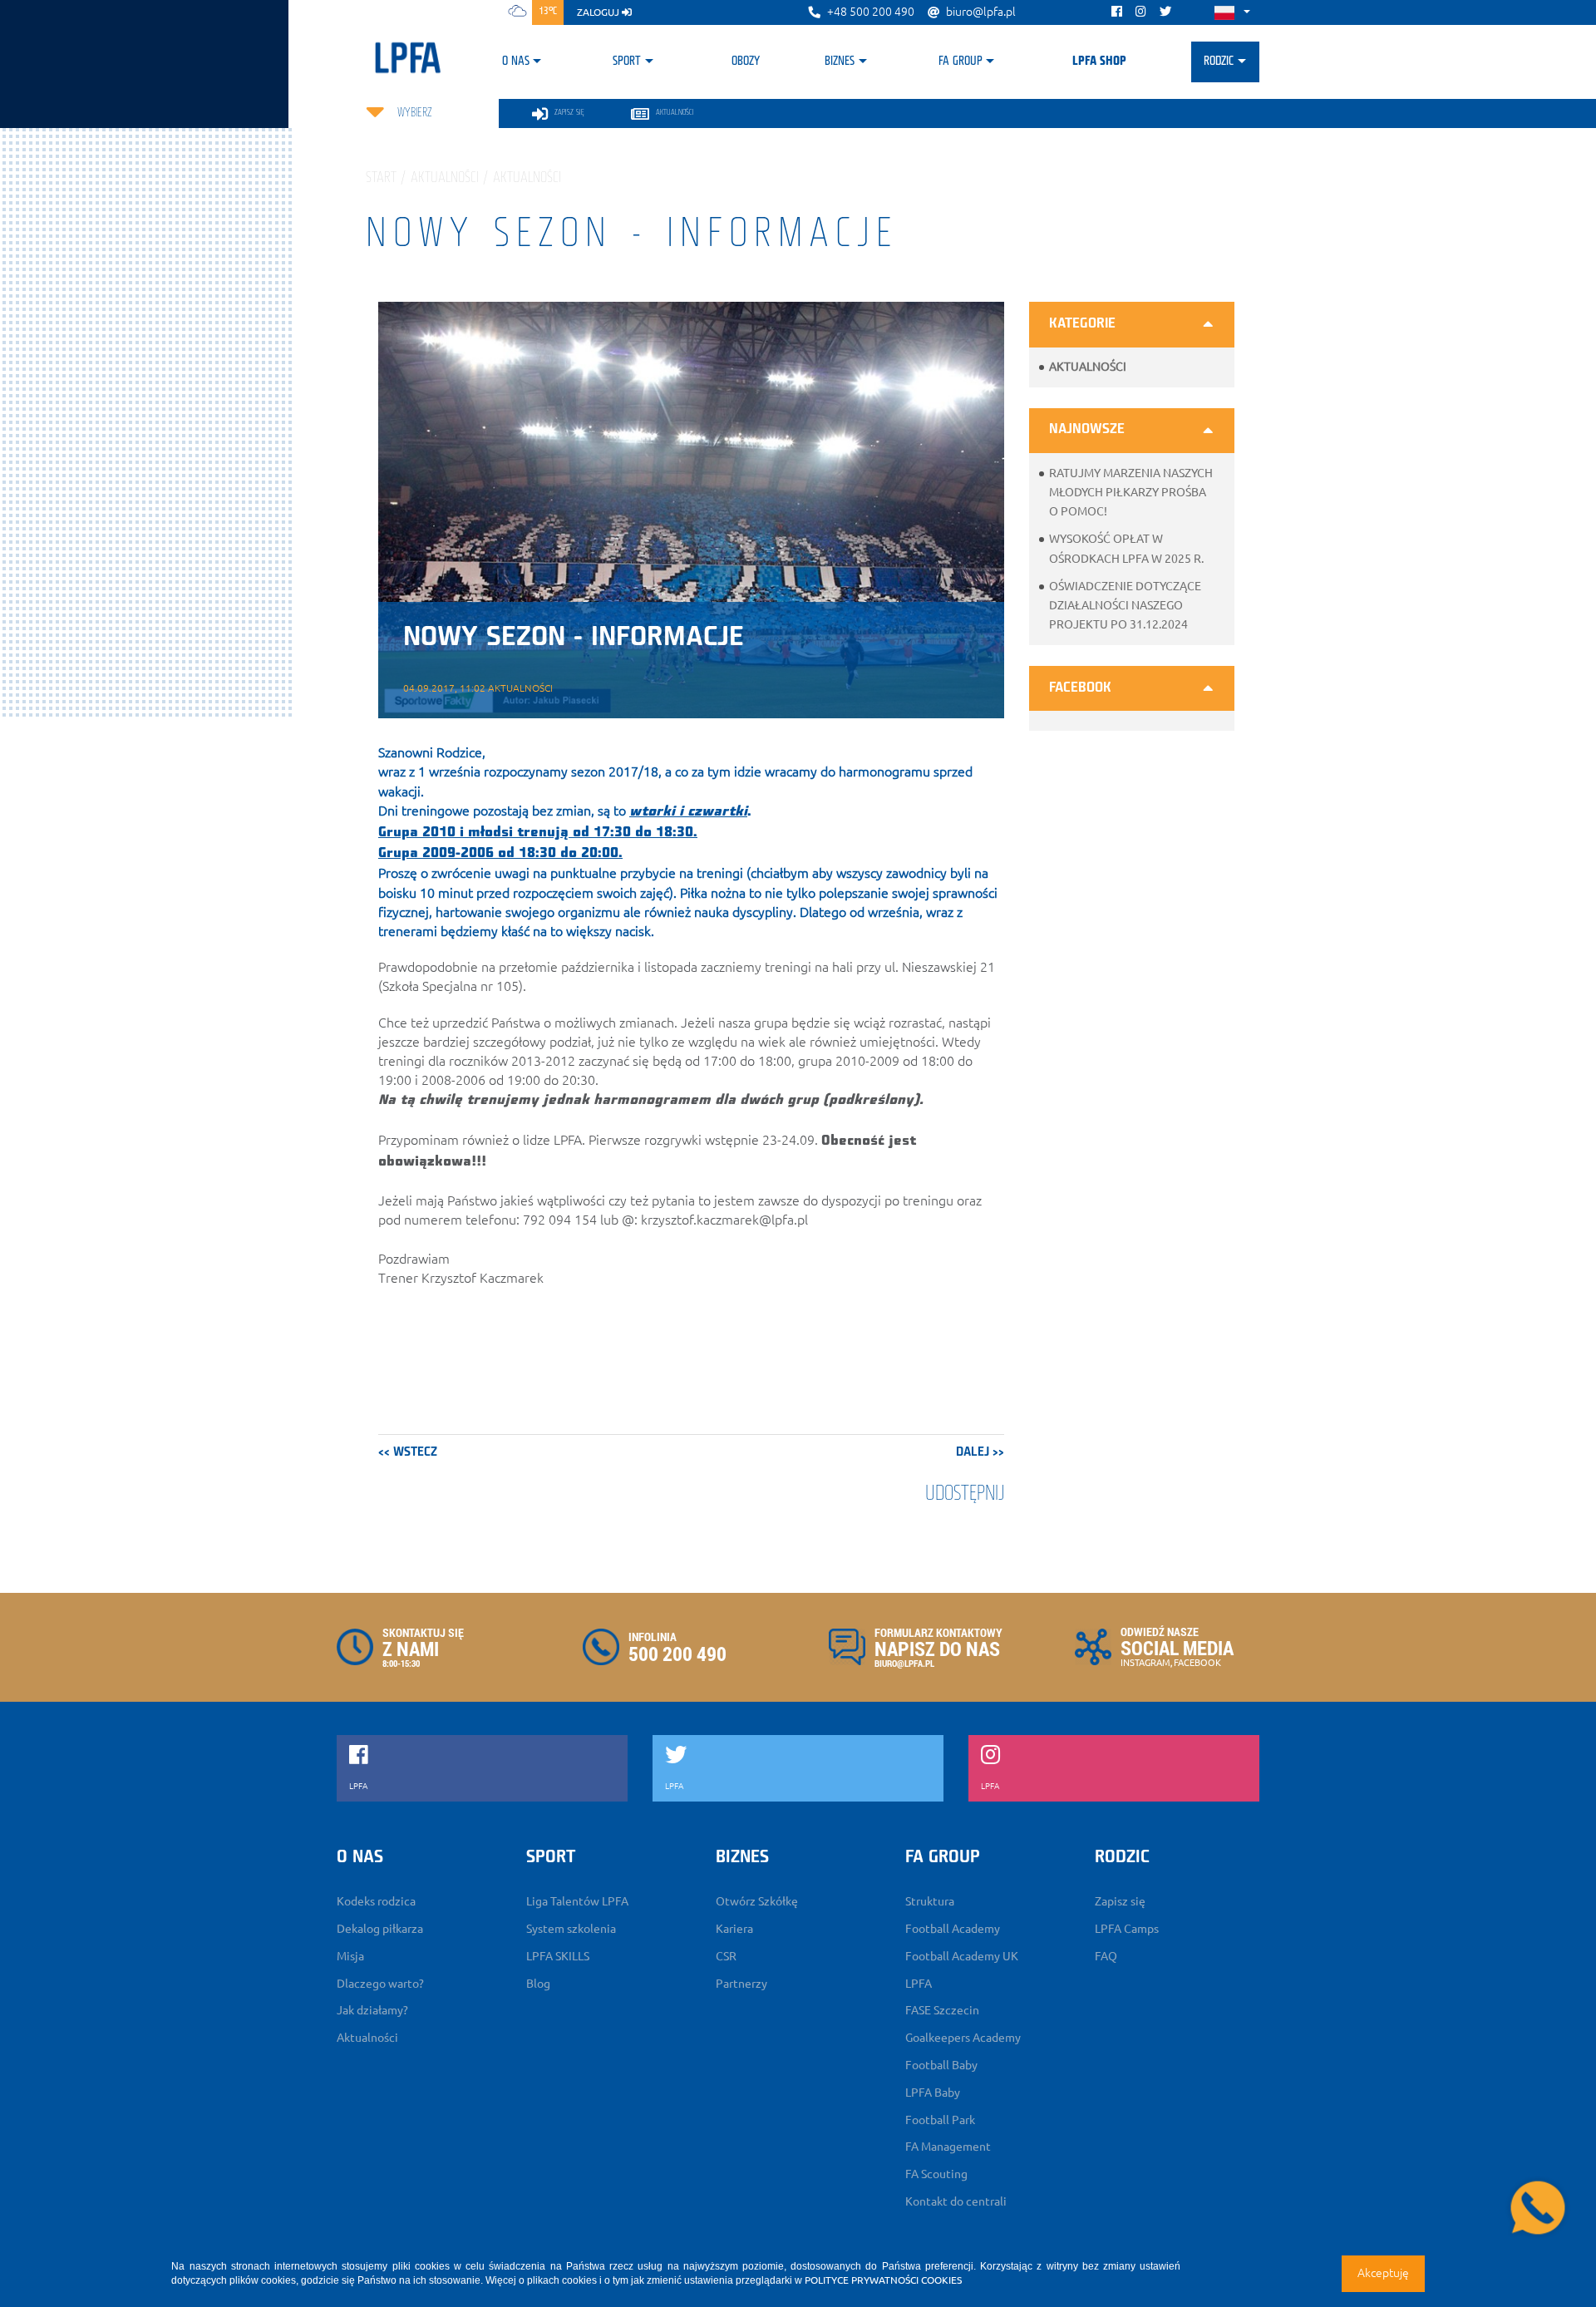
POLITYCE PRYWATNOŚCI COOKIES (883, 2280)
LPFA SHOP (1099, 62)
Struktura (930, 1901)
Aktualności (1088, 367)
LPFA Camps (1127, 1929)
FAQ (1106, 1956)
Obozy (746, 62)
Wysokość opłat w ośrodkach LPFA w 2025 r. (1126, 548)
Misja (350, 1956)
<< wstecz (408, 1452)
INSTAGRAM (1145, 1663)
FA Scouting (936, 2174)
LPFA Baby (933, 2093)
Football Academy (953, 1929)
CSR (726, 1956)
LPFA (919, 1984)
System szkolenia (571, 1929)
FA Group (961, 62)
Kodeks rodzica (376, 1901)
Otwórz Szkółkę (757, 1901)
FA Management (948, 2147)
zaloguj (599, 12)
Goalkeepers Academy (963, 2038)
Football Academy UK (962, 1956)
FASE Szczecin (942, 2010)
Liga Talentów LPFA (577, 1901)
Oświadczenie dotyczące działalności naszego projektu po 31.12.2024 (1125, 605)
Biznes (840, 62)
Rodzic (1219, 62)
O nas (516, 62)
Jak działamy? (372, 2010)
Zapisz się (1120, 1901)
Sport (627, 62)
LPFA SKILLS (558, 1956)
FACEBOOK (1197, 1663)
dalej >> (980, 1452)
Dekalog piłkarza (380, 1929)
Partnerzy (741, 1984)
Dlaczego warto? (380, 1984)
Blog (538, 1984)
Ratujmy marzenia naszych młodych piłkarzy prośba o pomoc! (1131, 492)
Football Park (940, 2120)
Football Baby (941, 2065)
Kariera (734, 1929)
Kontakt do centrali (956, 2201)
